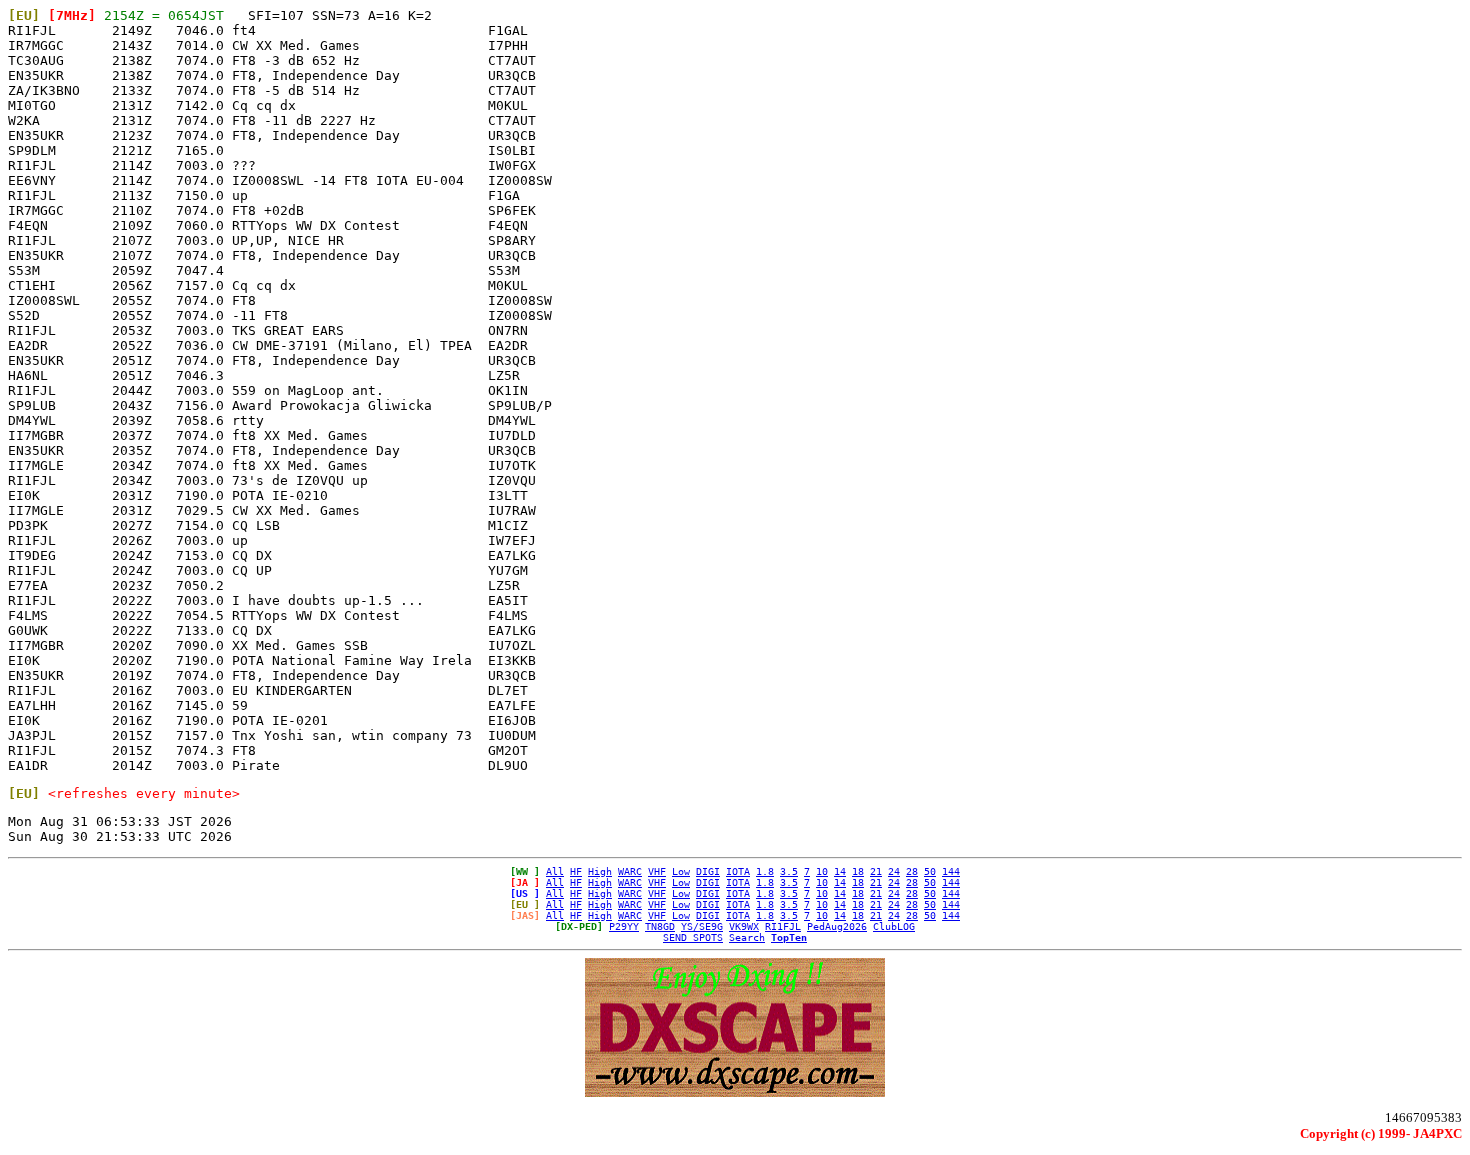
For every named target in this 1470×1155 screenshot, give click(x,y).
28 (912, 871)
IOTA (738, 871)
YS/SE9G (702, 926)
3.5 (789, 871)
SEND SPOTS (693, 937)
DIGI (708, 871)
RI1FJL (783, 926)
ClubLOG (894, 926)
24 (894, 871)
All (555, 871)
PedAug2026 (837, 926)
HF (576, 871)
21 (876, 871)
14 (840, 871)
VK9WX (744, 926)
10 (822, 871)
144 (951, 871)
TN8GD (660, 926)
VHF (657, 871)
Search (747, 937)
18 (858, 871)
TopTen (789, 937)
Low (681, 871)
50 (930, 871)
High (600, 871)
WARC (630, 871)
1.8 (765, 871)
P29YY (624, 926)
